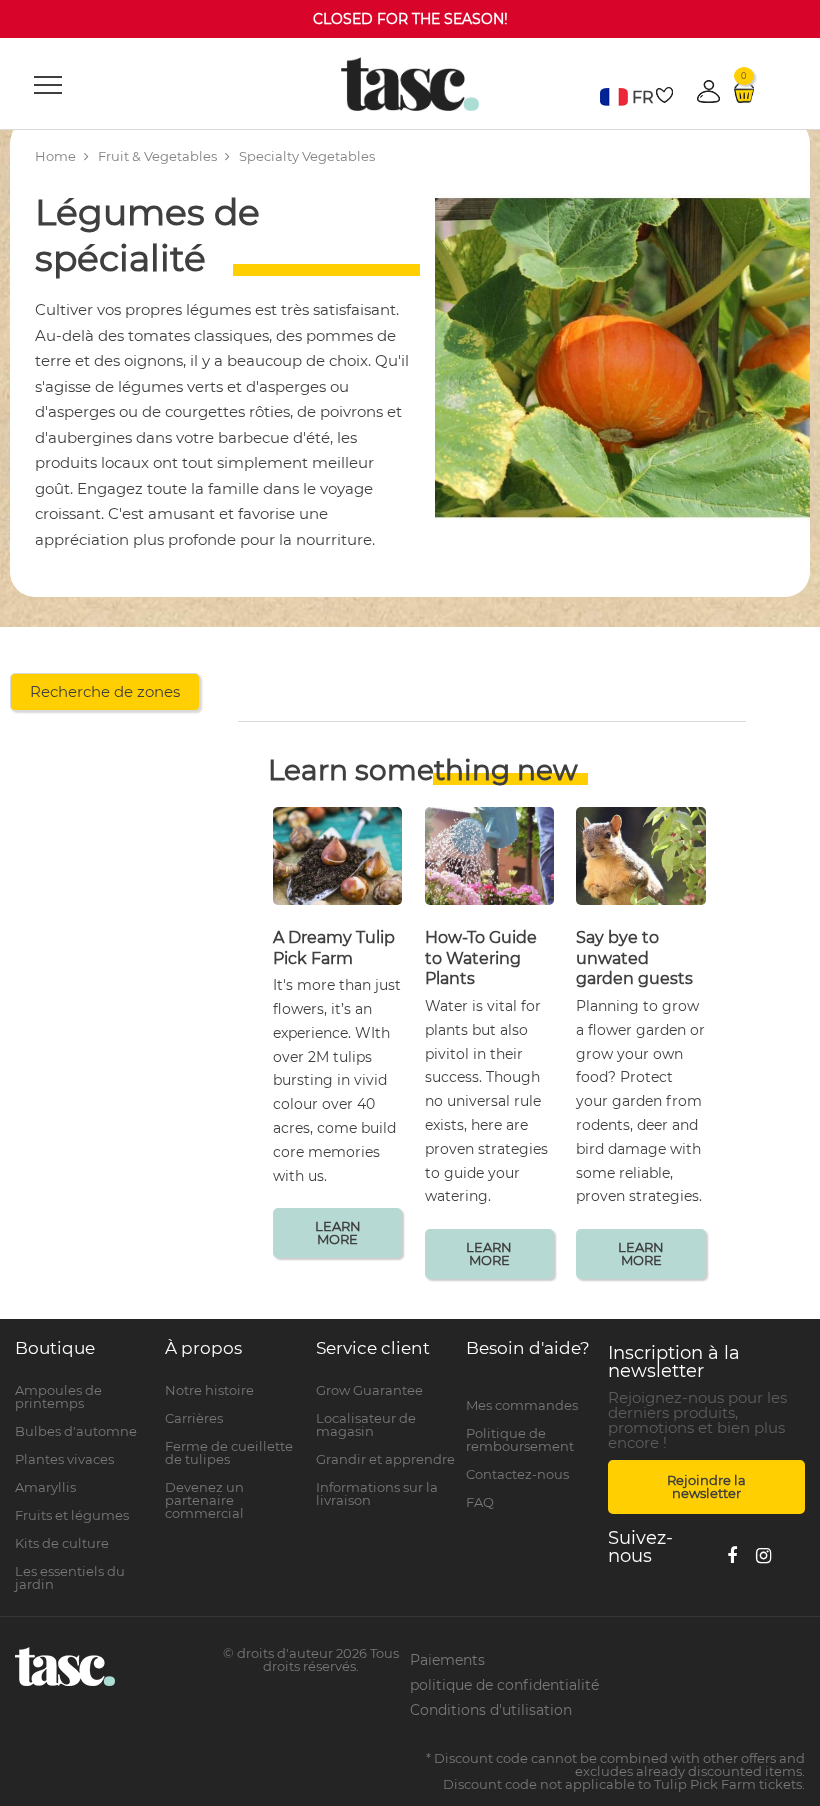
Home (55, 156)
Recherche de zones (105, 691)
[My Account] (536, 1384)
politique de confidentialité (504, 1685)
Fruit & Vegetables (157, 156)
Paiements (447, 1660)
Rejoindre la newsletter (706, 1486)
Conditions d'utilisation (491, 1710)
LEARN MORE (338, 1232)
